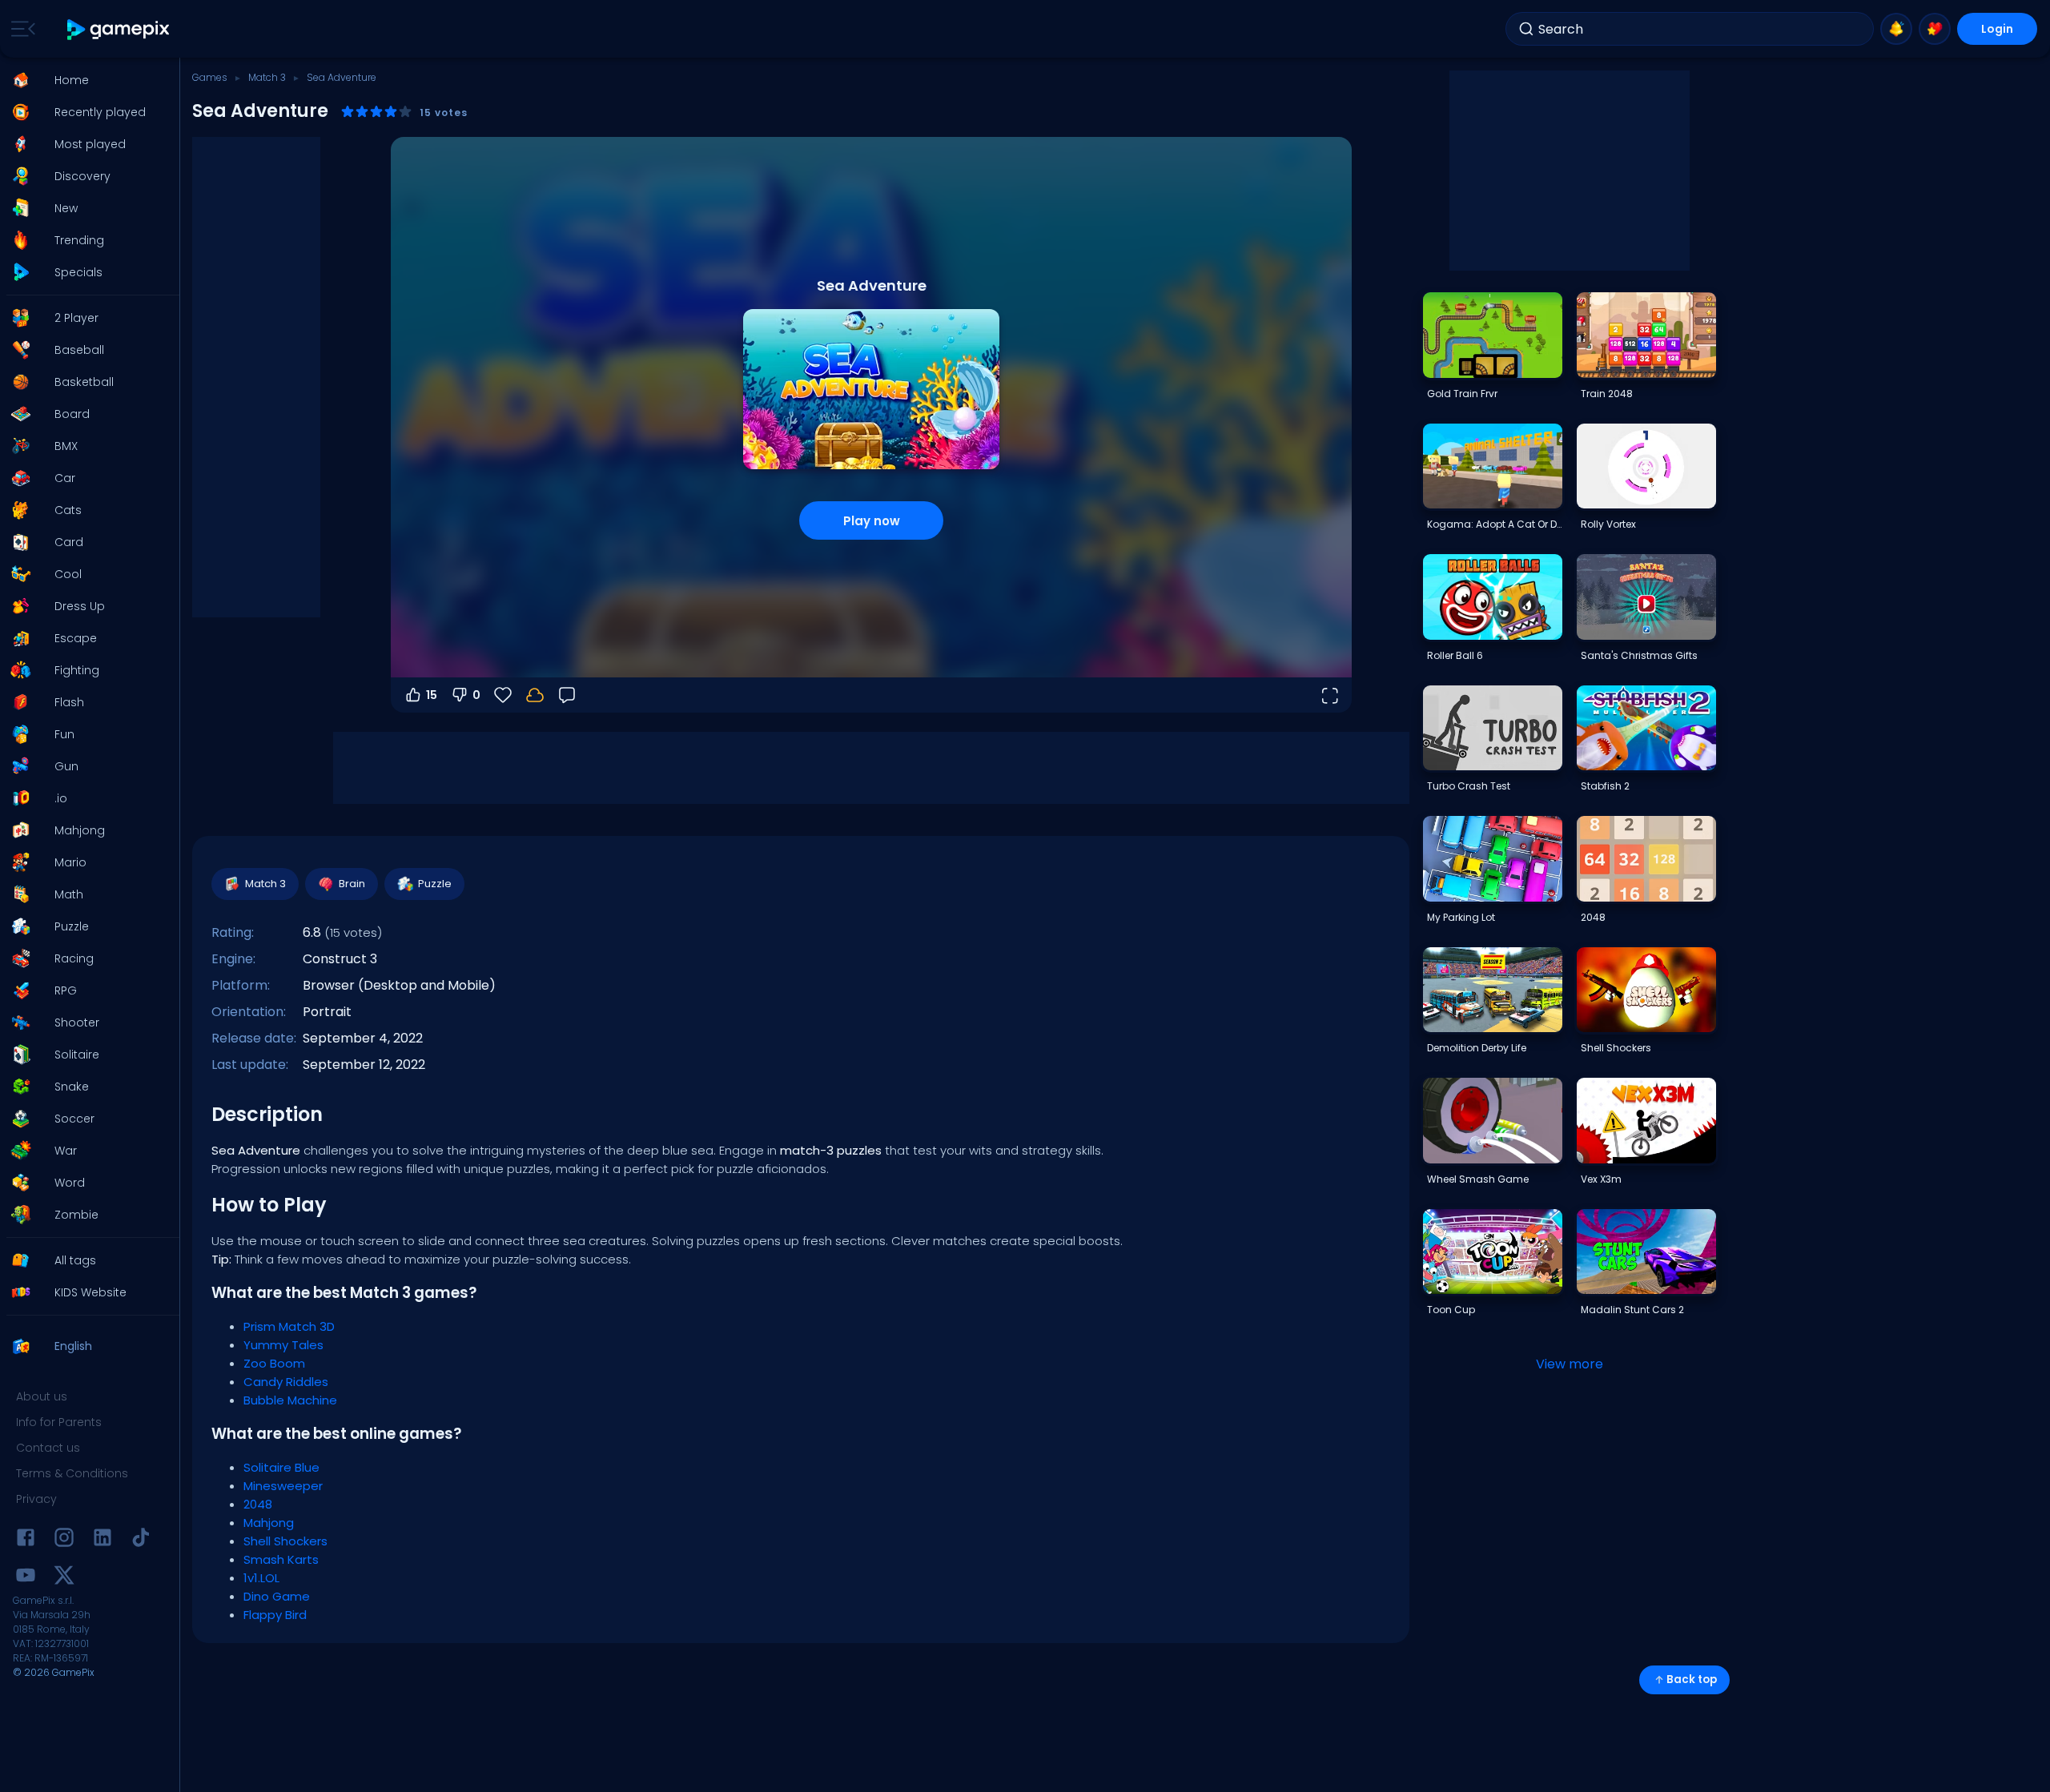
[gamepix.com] (119, 29)
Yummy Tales (283, 1345)
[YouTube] (26, 1578)
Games (210, 77)
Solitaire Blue (281, 1467)
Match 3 (267, 77)
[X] (64, 1578)
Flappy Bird (275, 1615)
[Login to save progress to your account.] (535, 695)
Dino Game (277, 1596)
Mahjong (269, 1523)
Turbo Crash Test (1469, 786)
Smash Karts (281, 1559)
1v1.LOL (261, 1578)
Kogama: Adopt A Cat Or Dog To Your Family (1494, 524)
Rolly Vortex (1608, 524)
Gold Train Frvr (1462, 394)
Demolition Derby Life (1477, 1048)
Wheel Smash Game (1478, 1179)
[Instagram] (64, 1540)
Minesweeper (283, 1486)
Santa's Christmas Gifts (1639, 655)
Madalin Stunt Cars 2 (1632, 1310)
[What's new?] (1896, 29)
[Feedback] (567, 695)
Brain (352, 884)
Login (1997, 29)
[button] (85, 80)
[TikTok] (141, 1540)
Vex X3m (1601, 1179)
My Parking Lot (1461, 917)
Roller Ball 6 (1455, 655)
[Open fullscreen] (1329, 695)
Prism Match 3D (289, 1326)
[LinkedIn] (102, 1540)
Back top (1692, 1679)
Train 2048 (1607, 394)
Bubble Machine (290, 1400)
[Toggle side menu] (20, 29)
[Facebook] (26, 1540)
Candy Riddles (286, 1382)
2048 (258, 1504)
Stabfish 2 (1605, 786)
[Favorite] (1935, 29)
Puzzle (435, 884)
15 (432, 695)
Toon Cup (1451, 1310)
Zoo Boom (274, 1363)
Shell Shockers (285, 1541)
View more (1570, 1364)
